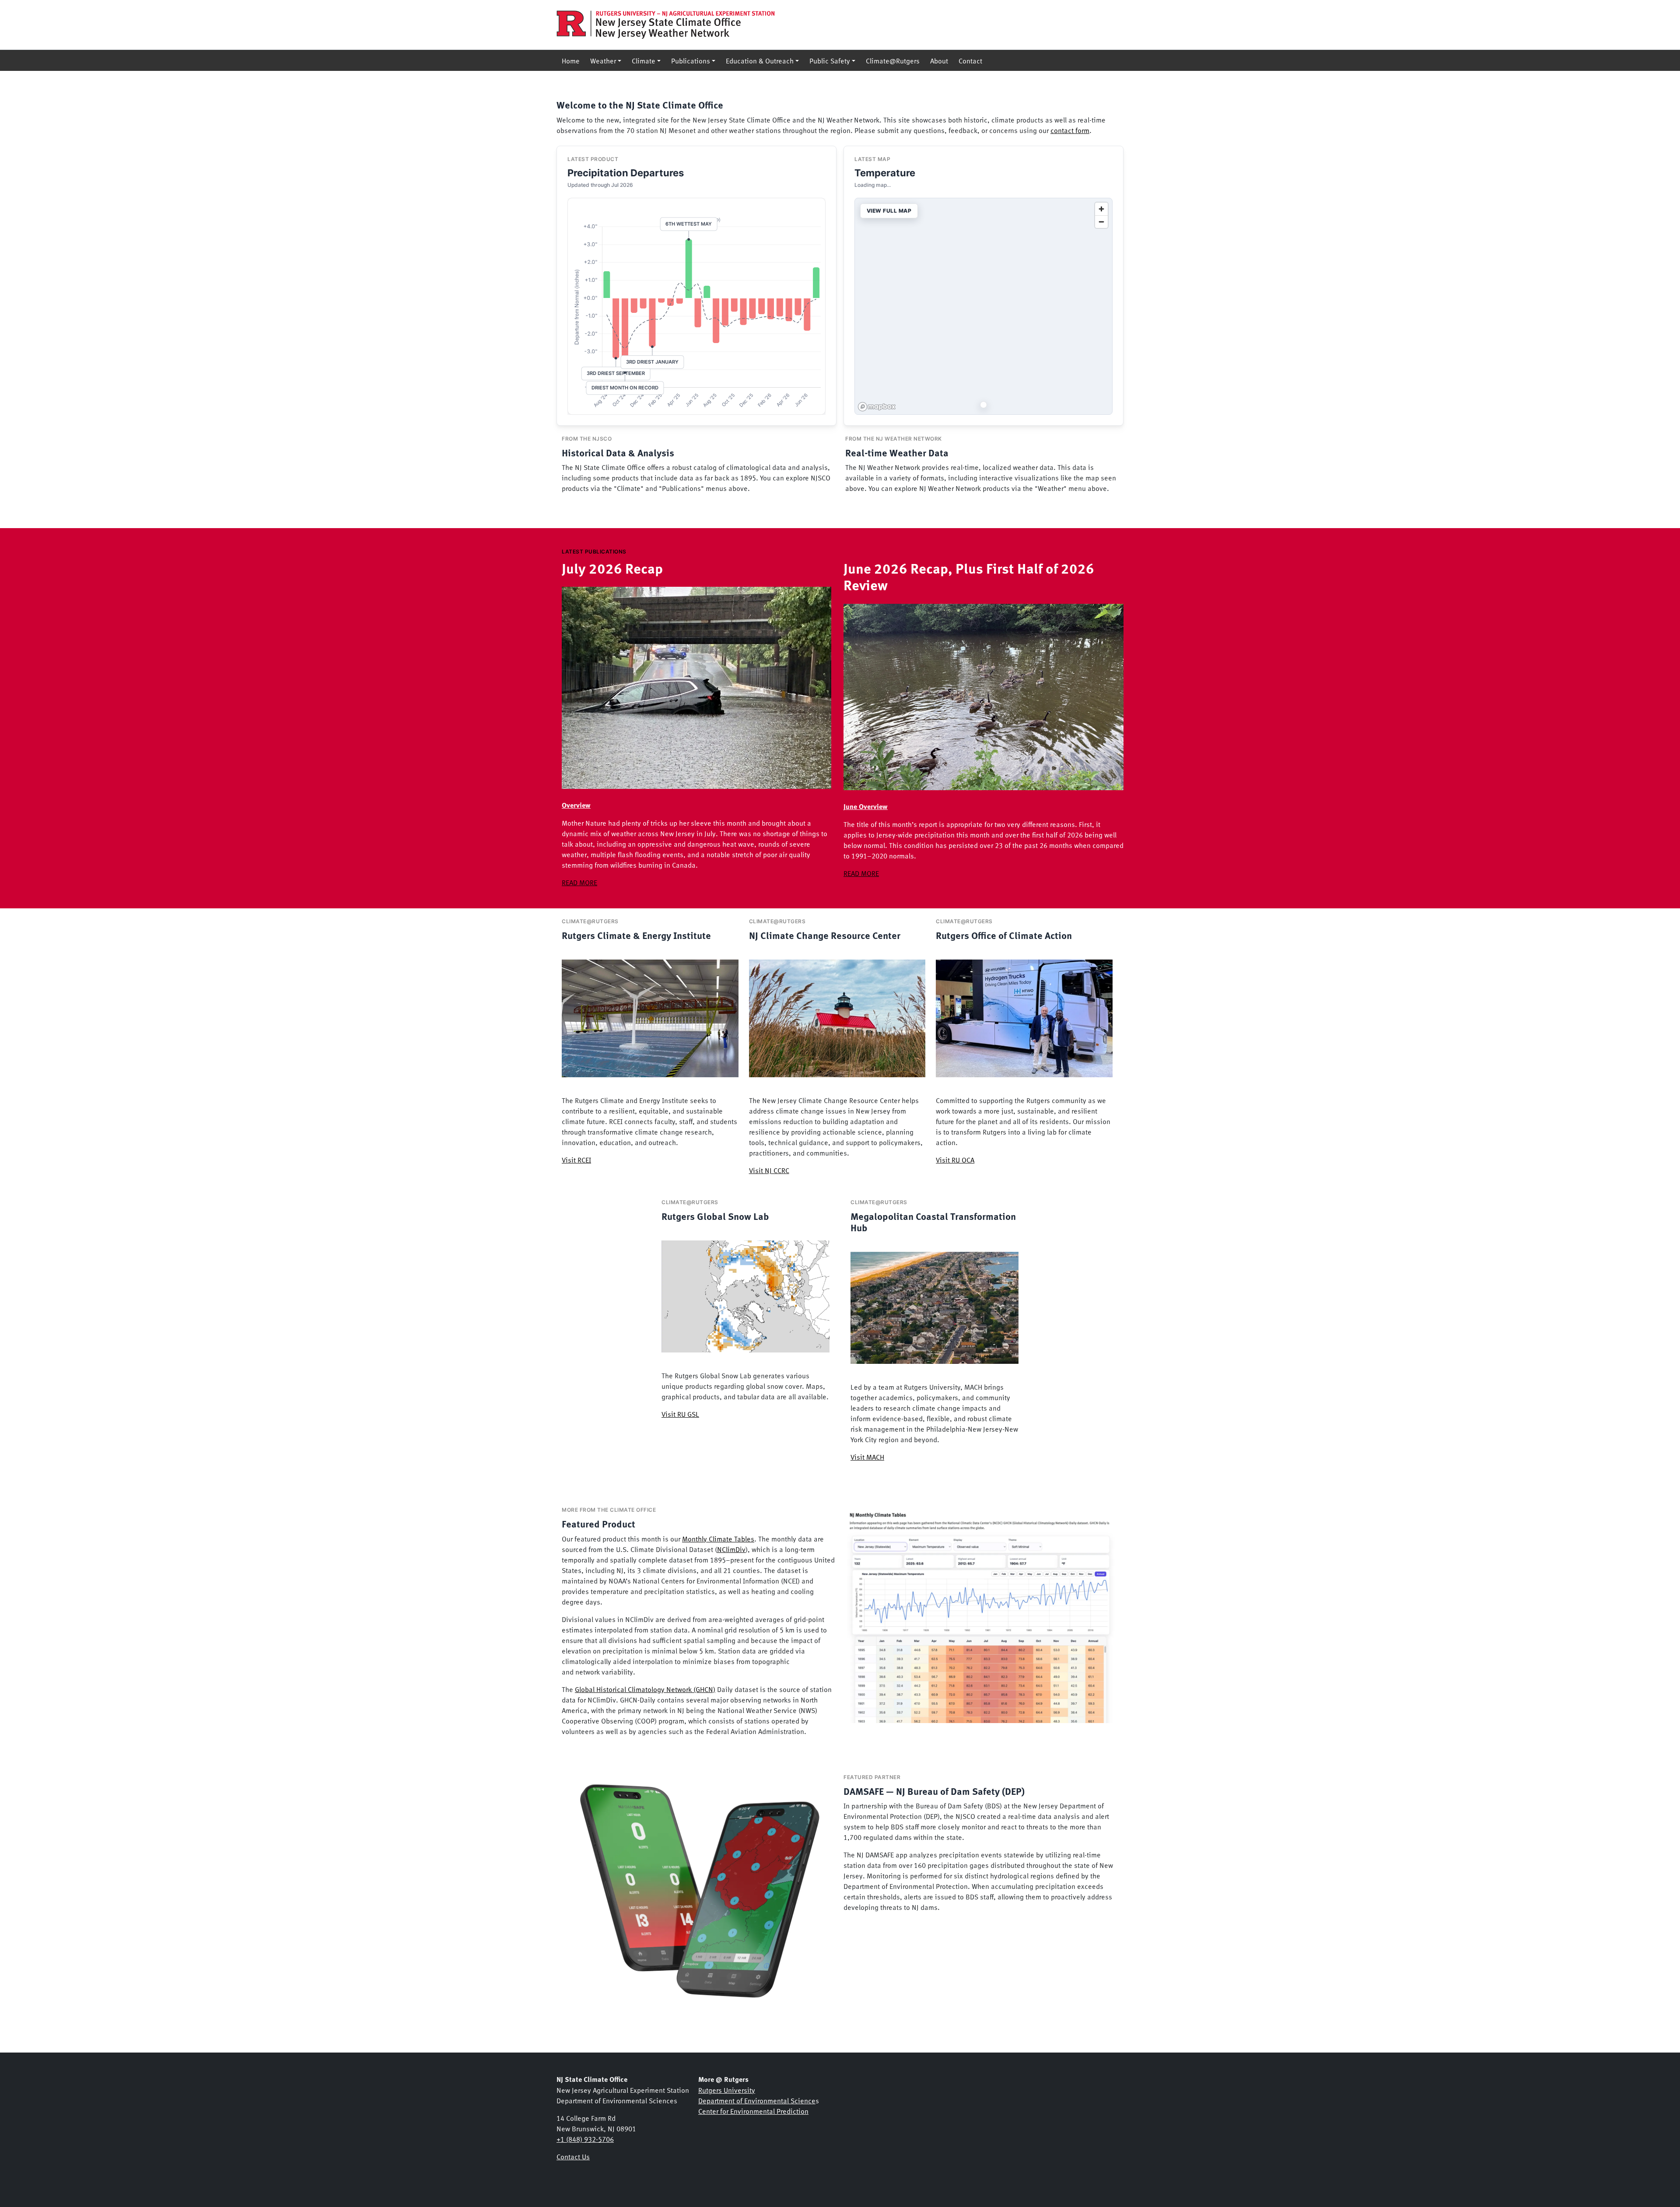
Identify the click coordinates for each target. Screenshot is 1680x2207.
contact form (1070, 130)
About (939, 60)
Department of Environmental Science (757, 2100)
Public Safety (830, 60)
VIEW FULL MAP (889, 211)
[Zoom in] (1101, 209)
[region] (983, 306)
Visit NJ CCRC (769, 1170)
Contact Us (573, 2156)
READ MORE (579, 882)
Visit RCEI (576, 1160)
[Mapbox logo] (877, 407)
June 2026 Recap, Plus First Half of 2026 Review (969, 576)
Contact (970, 60)
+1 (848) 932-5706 (585, 2139)
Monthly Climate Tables (718, 1538)
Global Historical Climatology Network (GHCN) (645, 1689)
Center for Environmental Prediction (753, 2111)
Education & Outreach (760, 60)
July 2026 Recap (612, 568)
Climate (644, 60)
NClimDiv (731, 1549)
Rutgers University (727, 2090)
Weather (603, 60)
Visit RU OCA (955, 1160)
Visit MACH (867, 1457)
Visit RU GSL (680, 1414)
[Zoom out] (1101, 222)
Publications (691, 60)
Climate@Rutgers (893, 60)
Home (571, 60)
